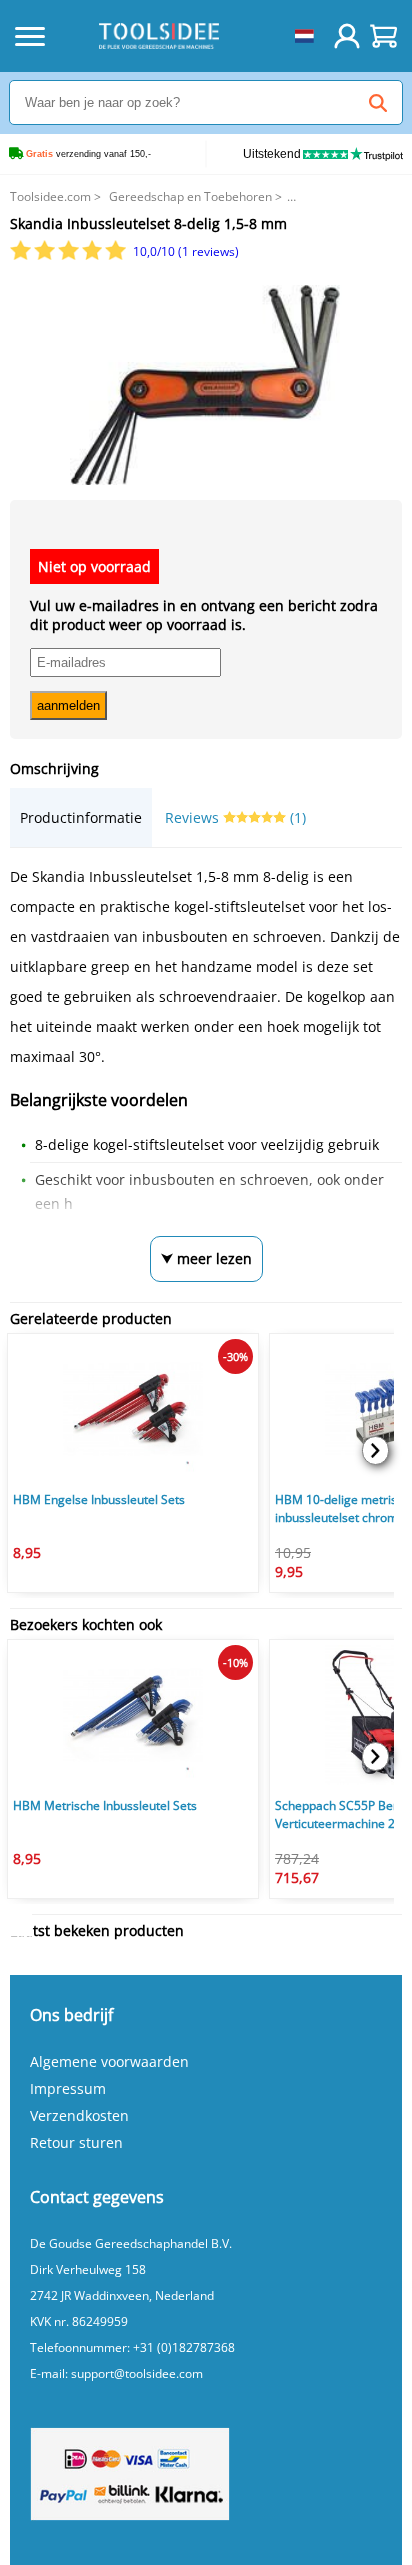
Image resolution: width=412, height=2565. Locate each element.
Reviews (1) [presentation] (235, 817)
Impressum (68, 2088)
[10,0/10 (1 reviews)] (69, 255)
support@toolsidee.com (137, 2373)
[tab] (81, 817)
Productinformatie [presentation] (81, 817)
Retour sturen (76, 2142)
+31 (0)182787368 (184, 2347)
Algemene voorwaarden (109, 2061)
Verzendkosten (79, 2115)
